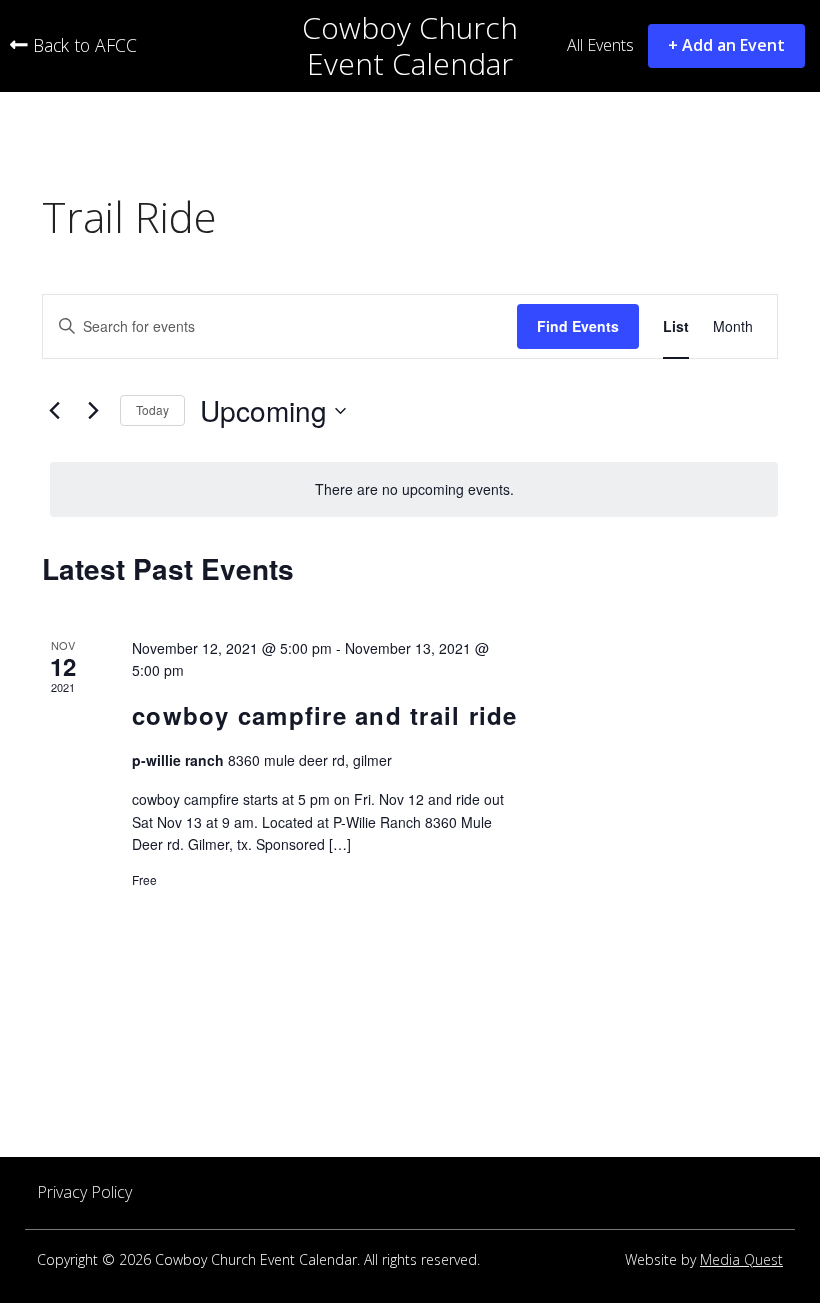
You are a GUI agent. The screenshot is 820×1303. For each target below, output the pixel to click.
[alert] (414, 489)
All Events (600, 45)
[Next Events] (93, 411)
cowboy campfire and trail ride (325, 715)
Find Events (578, 326)
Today (152, 409)
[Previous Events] (54, 411)
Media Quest (741, 1260)
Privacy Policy (84, 1192)
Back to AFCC (82, 45)
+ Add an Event (726, 45)
